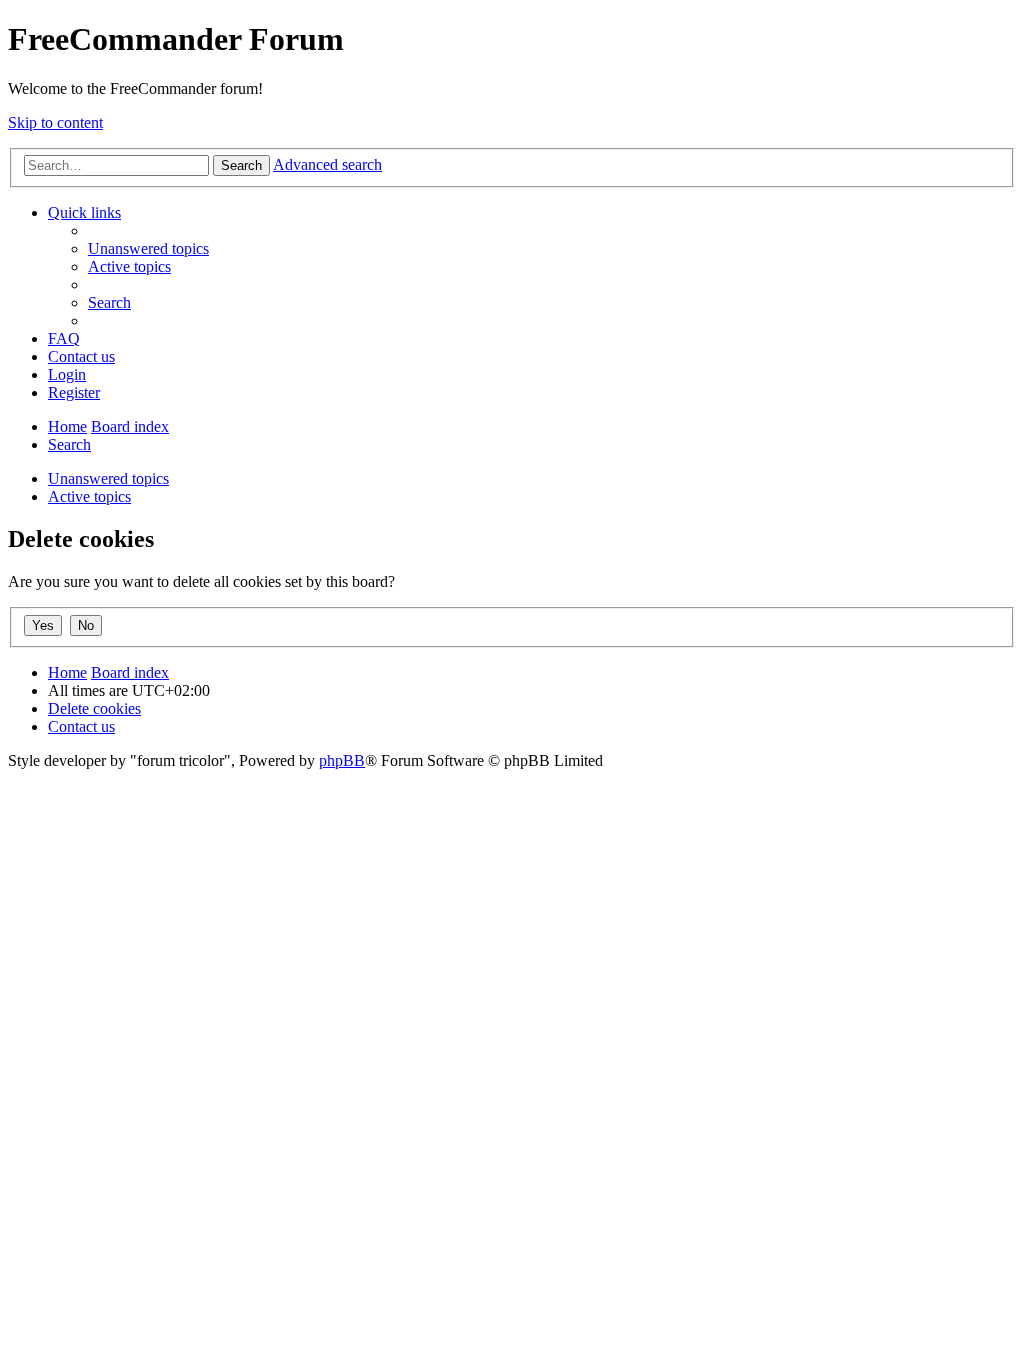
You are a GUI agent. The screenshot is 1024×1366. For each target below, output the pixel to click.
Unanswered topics (108, 478)
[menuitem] (148, 248)
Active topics (89, 496)
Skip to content (55, 122)
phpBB (342, 760)
